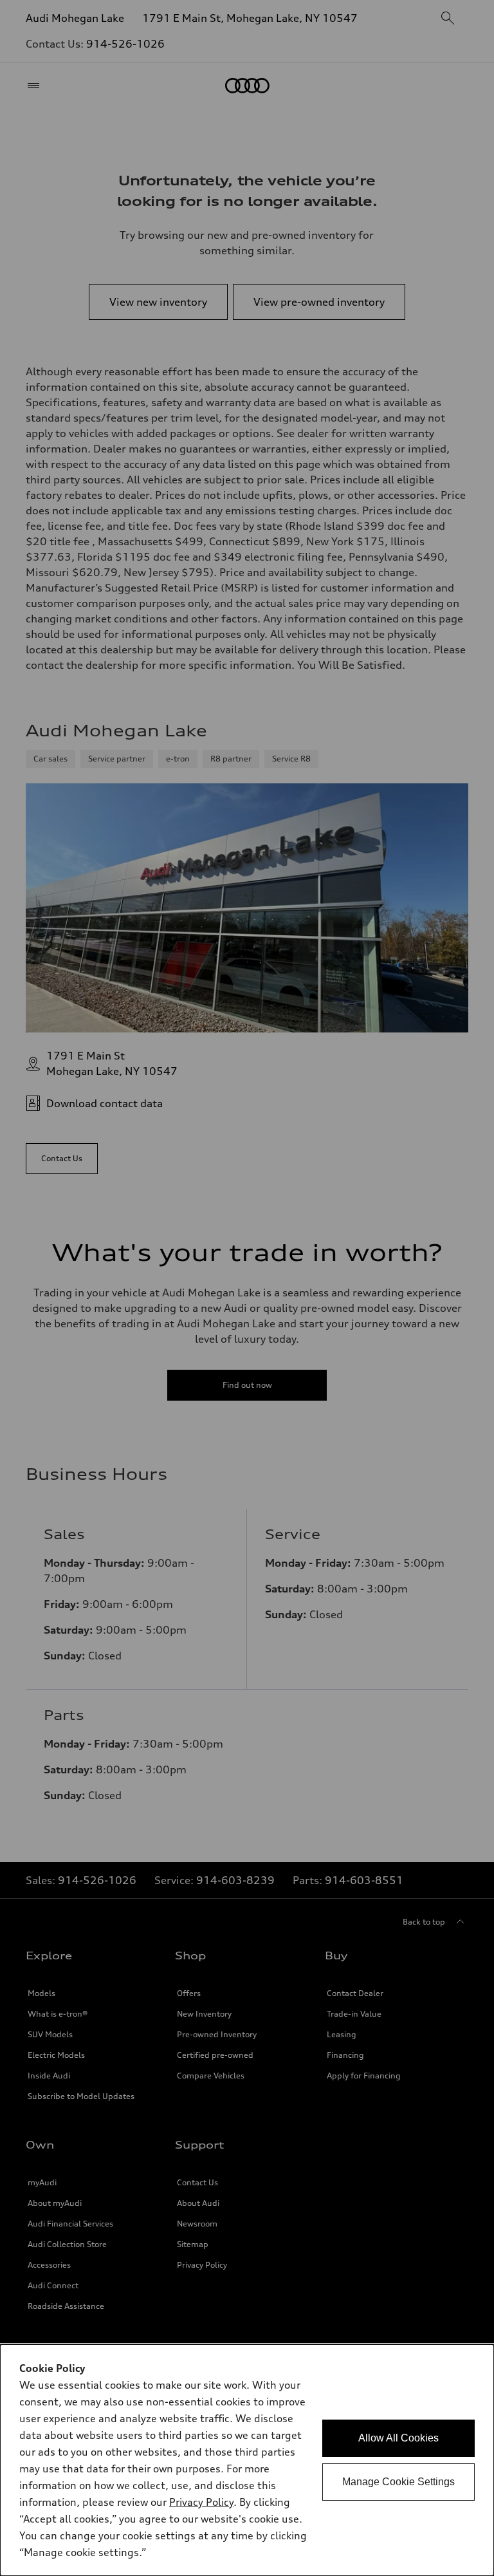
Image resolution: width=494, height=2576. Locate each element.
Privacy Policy (201, 2502)
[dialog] (247, 2460)
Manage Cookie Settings (398, 2482)
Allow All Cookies (398, 2438)
